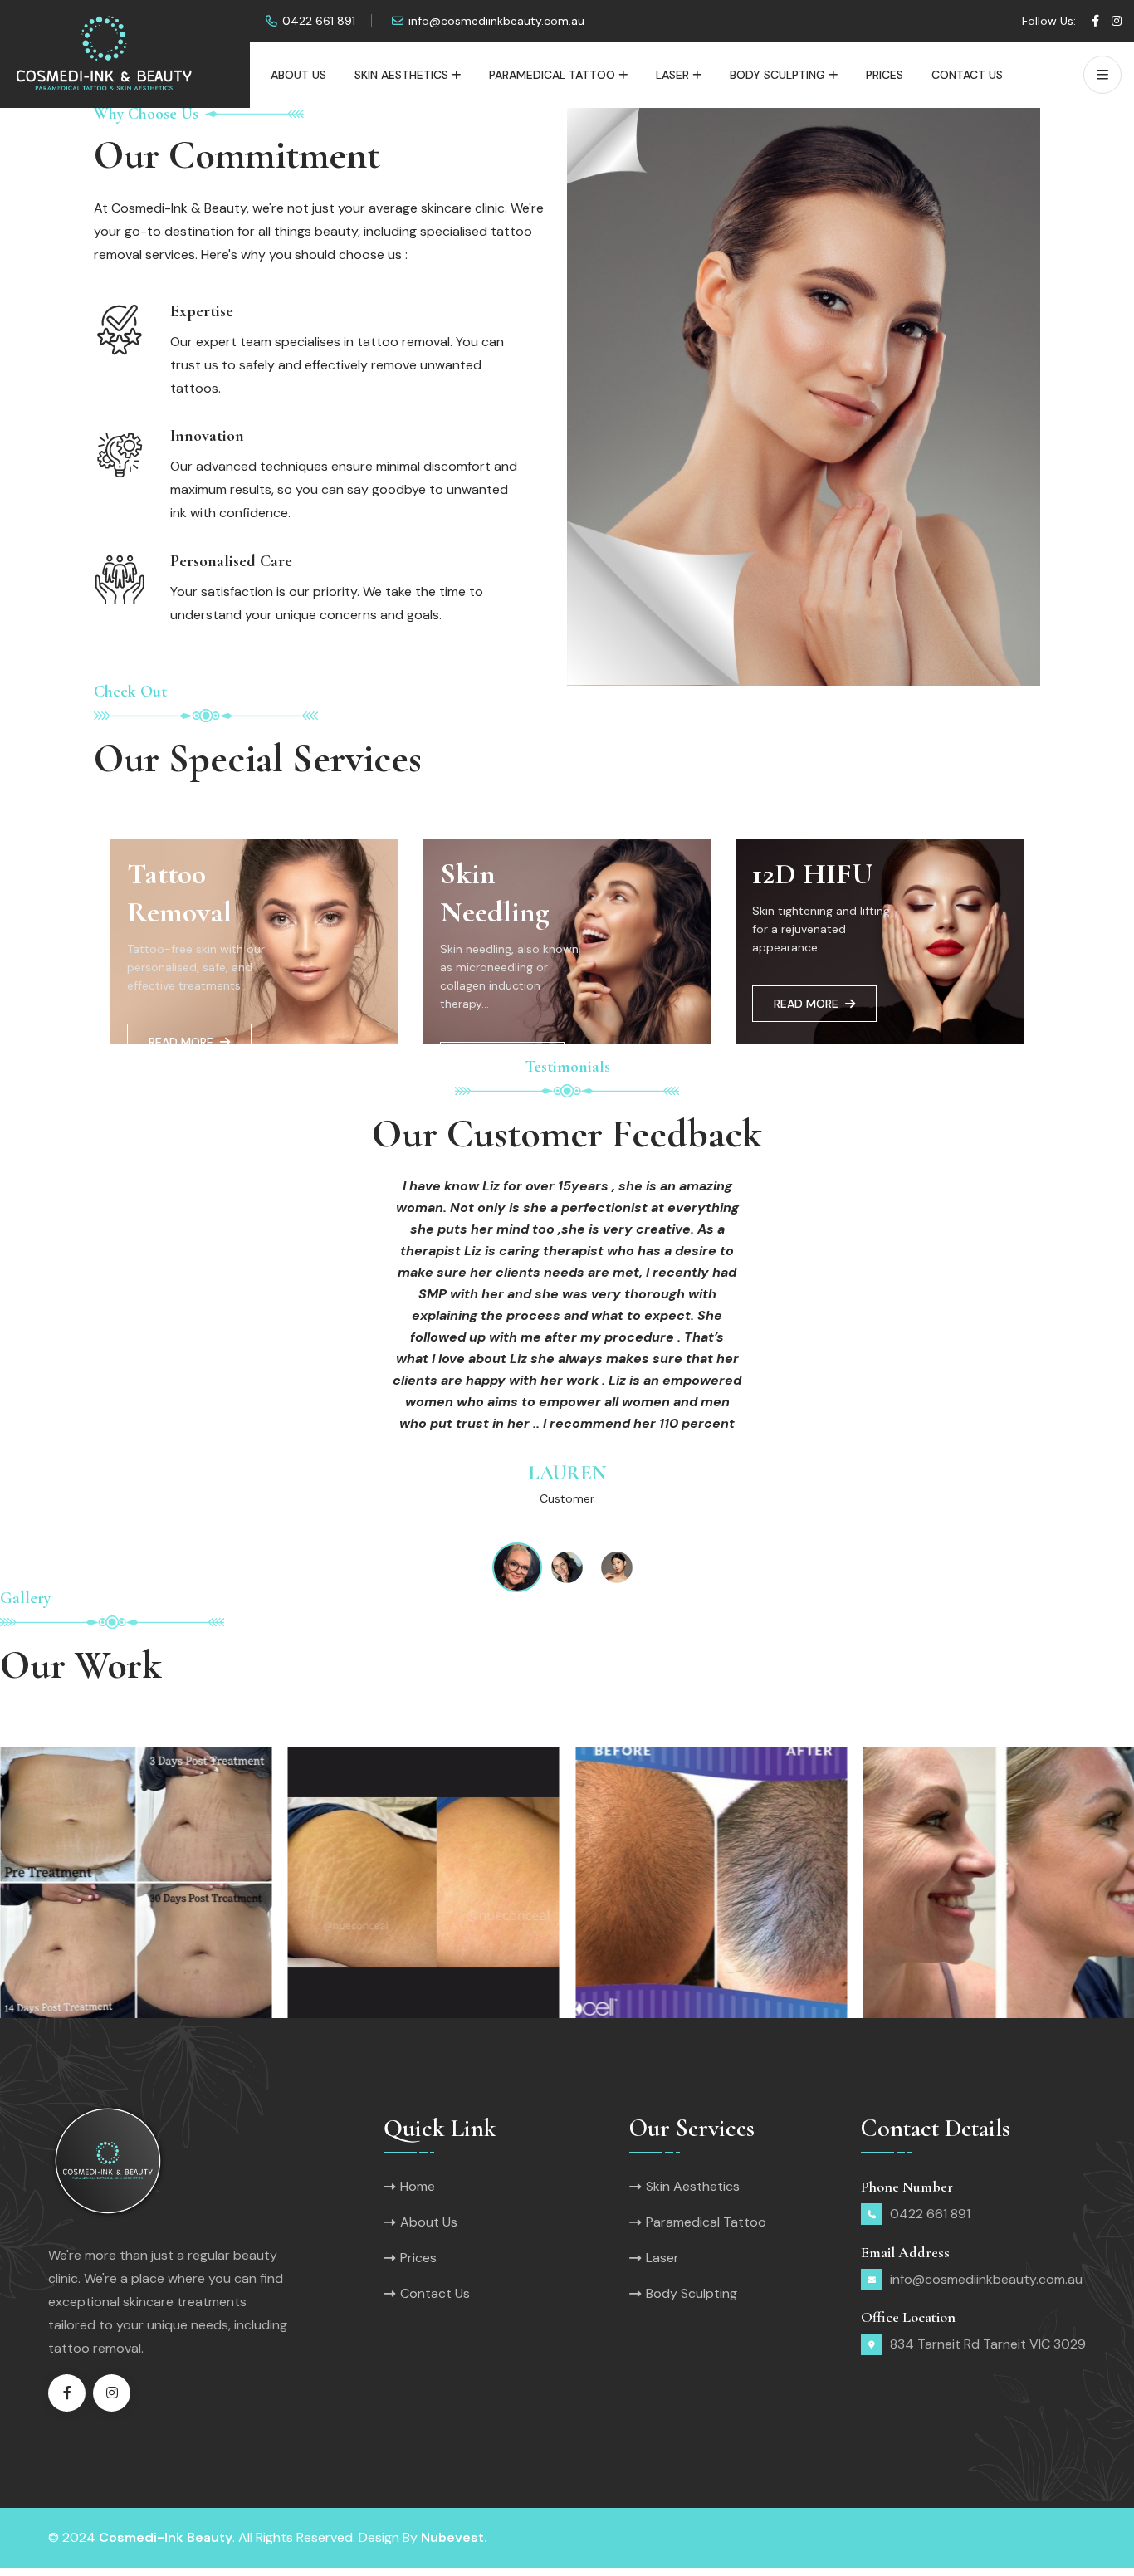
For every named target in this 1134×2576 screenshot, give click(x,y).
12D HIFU (813, 874)
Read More (181, 1042)
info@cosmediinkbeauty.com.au (496, 21)
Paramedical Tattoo (552, 75)
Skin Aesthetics (401, 75)
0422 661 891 (319, 21)
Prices (885, 75)
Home (418, 2186)
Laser (672, 75)
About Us (298, 75)
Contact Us (967, 75)
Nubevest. (454, 2537)
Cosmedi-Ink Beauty (166, 2537)
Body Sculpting (777, 75)
